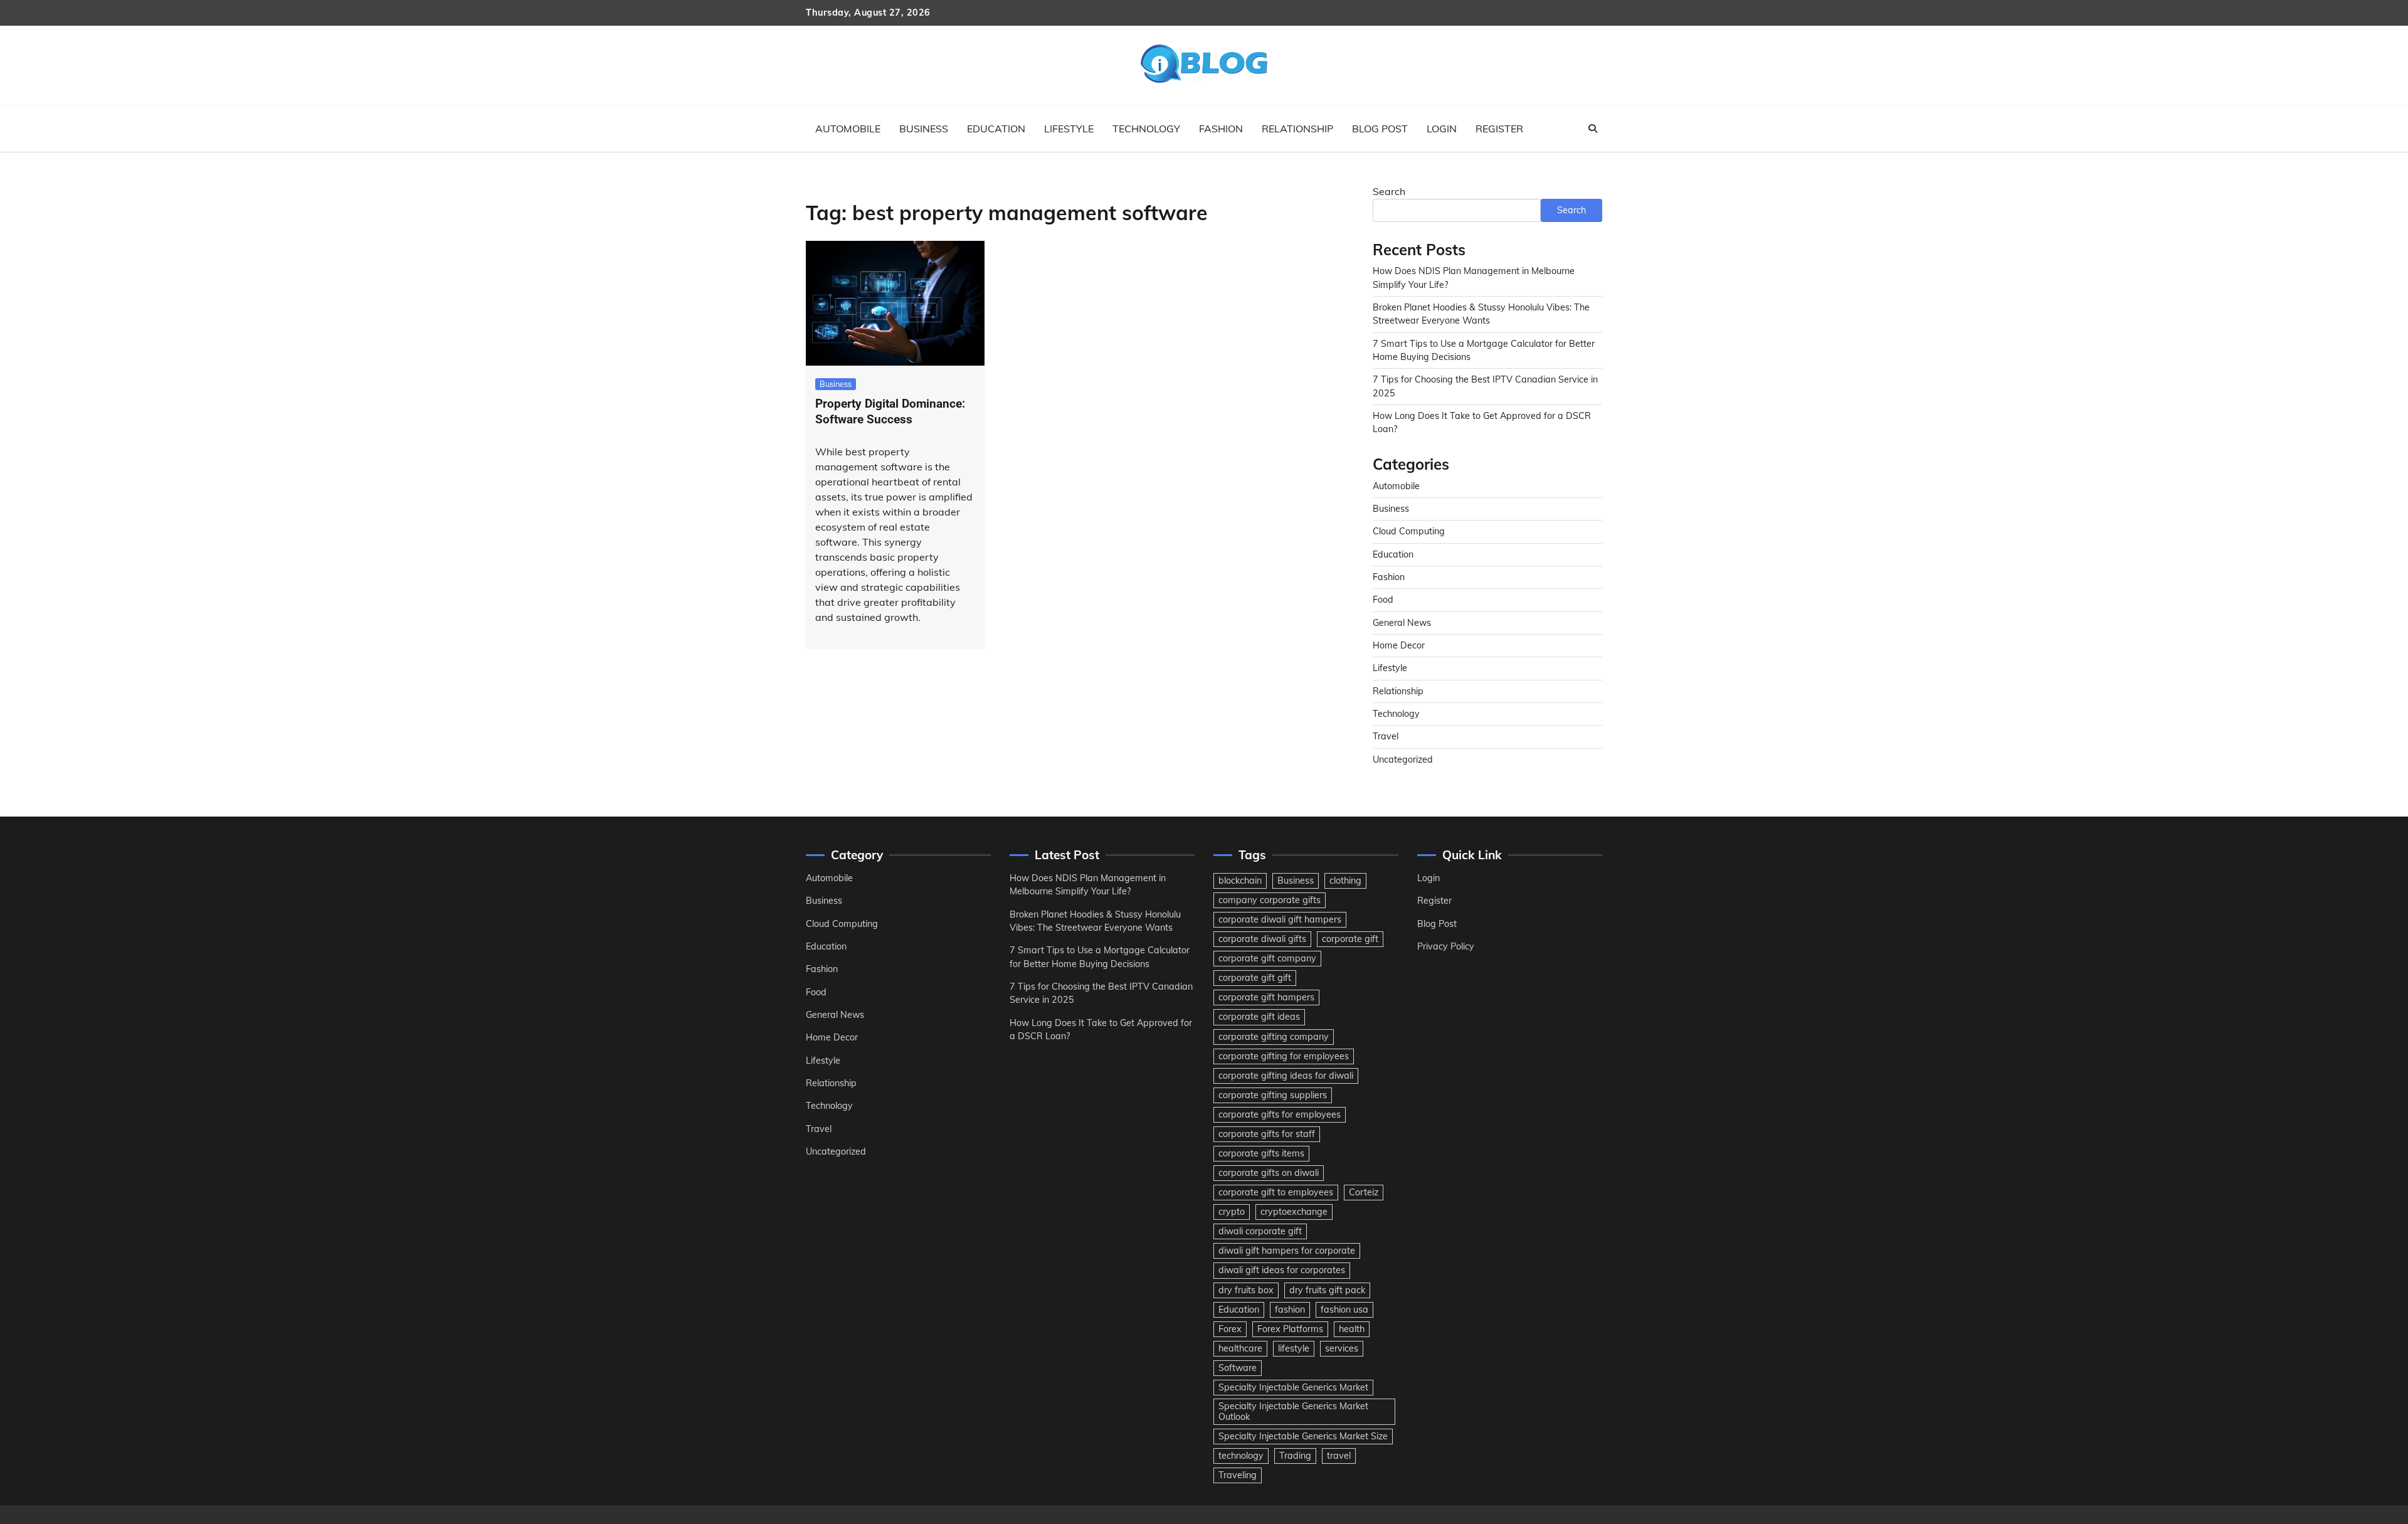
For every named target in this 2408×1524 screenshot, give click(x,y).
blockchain (1240, 881)
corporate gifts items (1261, 1153)
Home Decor (1399, 645)
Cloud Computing (1409, 531)
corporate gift (1350, 939)
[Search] (1593, 129)
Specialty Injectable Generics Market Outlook (1293, 1411)
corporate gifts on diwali (1269, 1173)
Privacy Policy (1446, 946)
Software (1238, 1368)
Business (924, 129)
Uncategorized (1403, 759)
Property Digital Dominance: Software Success (890, 411)
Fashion (1221, 129)
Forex (1230, 1329)
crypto (1232, 1212)
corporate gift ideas (1259, 1017)
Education (996, 129)
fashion (1290, 1310)
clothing (1345, 881)
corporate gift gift (1255, 978)
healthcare (1240, 1348)
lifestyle (1294, 1348)
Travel (1386, 736)
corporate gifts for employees (1280, 1114)
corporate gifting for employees (1284, 1056)
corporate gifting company (1274, 1037)
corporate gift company (1267, 958)
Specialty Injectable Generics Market (1293, 1387)
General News (1402, 623)
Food (1383, 600)
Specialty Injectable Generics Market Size (1303, 1436)
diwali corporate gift (1260, 1231)
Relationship (1297, 129)
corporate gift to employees (1276, 1192)
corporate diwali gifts (1262, 939)
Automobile (848, 129)
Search (1389, 191)
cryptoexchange (1294, 1212)
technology (1241, 1456)
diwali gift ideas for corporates (1282, 1270)
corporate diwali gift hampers (1280, 919)
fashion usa (1344, 1310)
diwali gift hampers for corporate (1287, 1251)
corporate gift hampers (1266, 997)
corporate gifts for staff (1267, 1134)
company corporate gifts (1270, 900)
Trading (1295, 1456)
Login (1442, 129)
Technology (1146, 129)
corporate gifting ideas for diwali (1286, 1076)
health (1352, 1329)
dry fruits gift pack (1327, 1290)
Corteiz (1364, 1192)
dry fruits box (1246, 1290)
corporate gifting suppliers (1273, 1095)
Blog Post (1380, 129)
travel (1339, 1456)
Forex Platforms (1290, 1329)
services (1342, 1348)
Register (1499, 129)
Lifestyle (1069, 129)
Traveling (1238, 1475)
